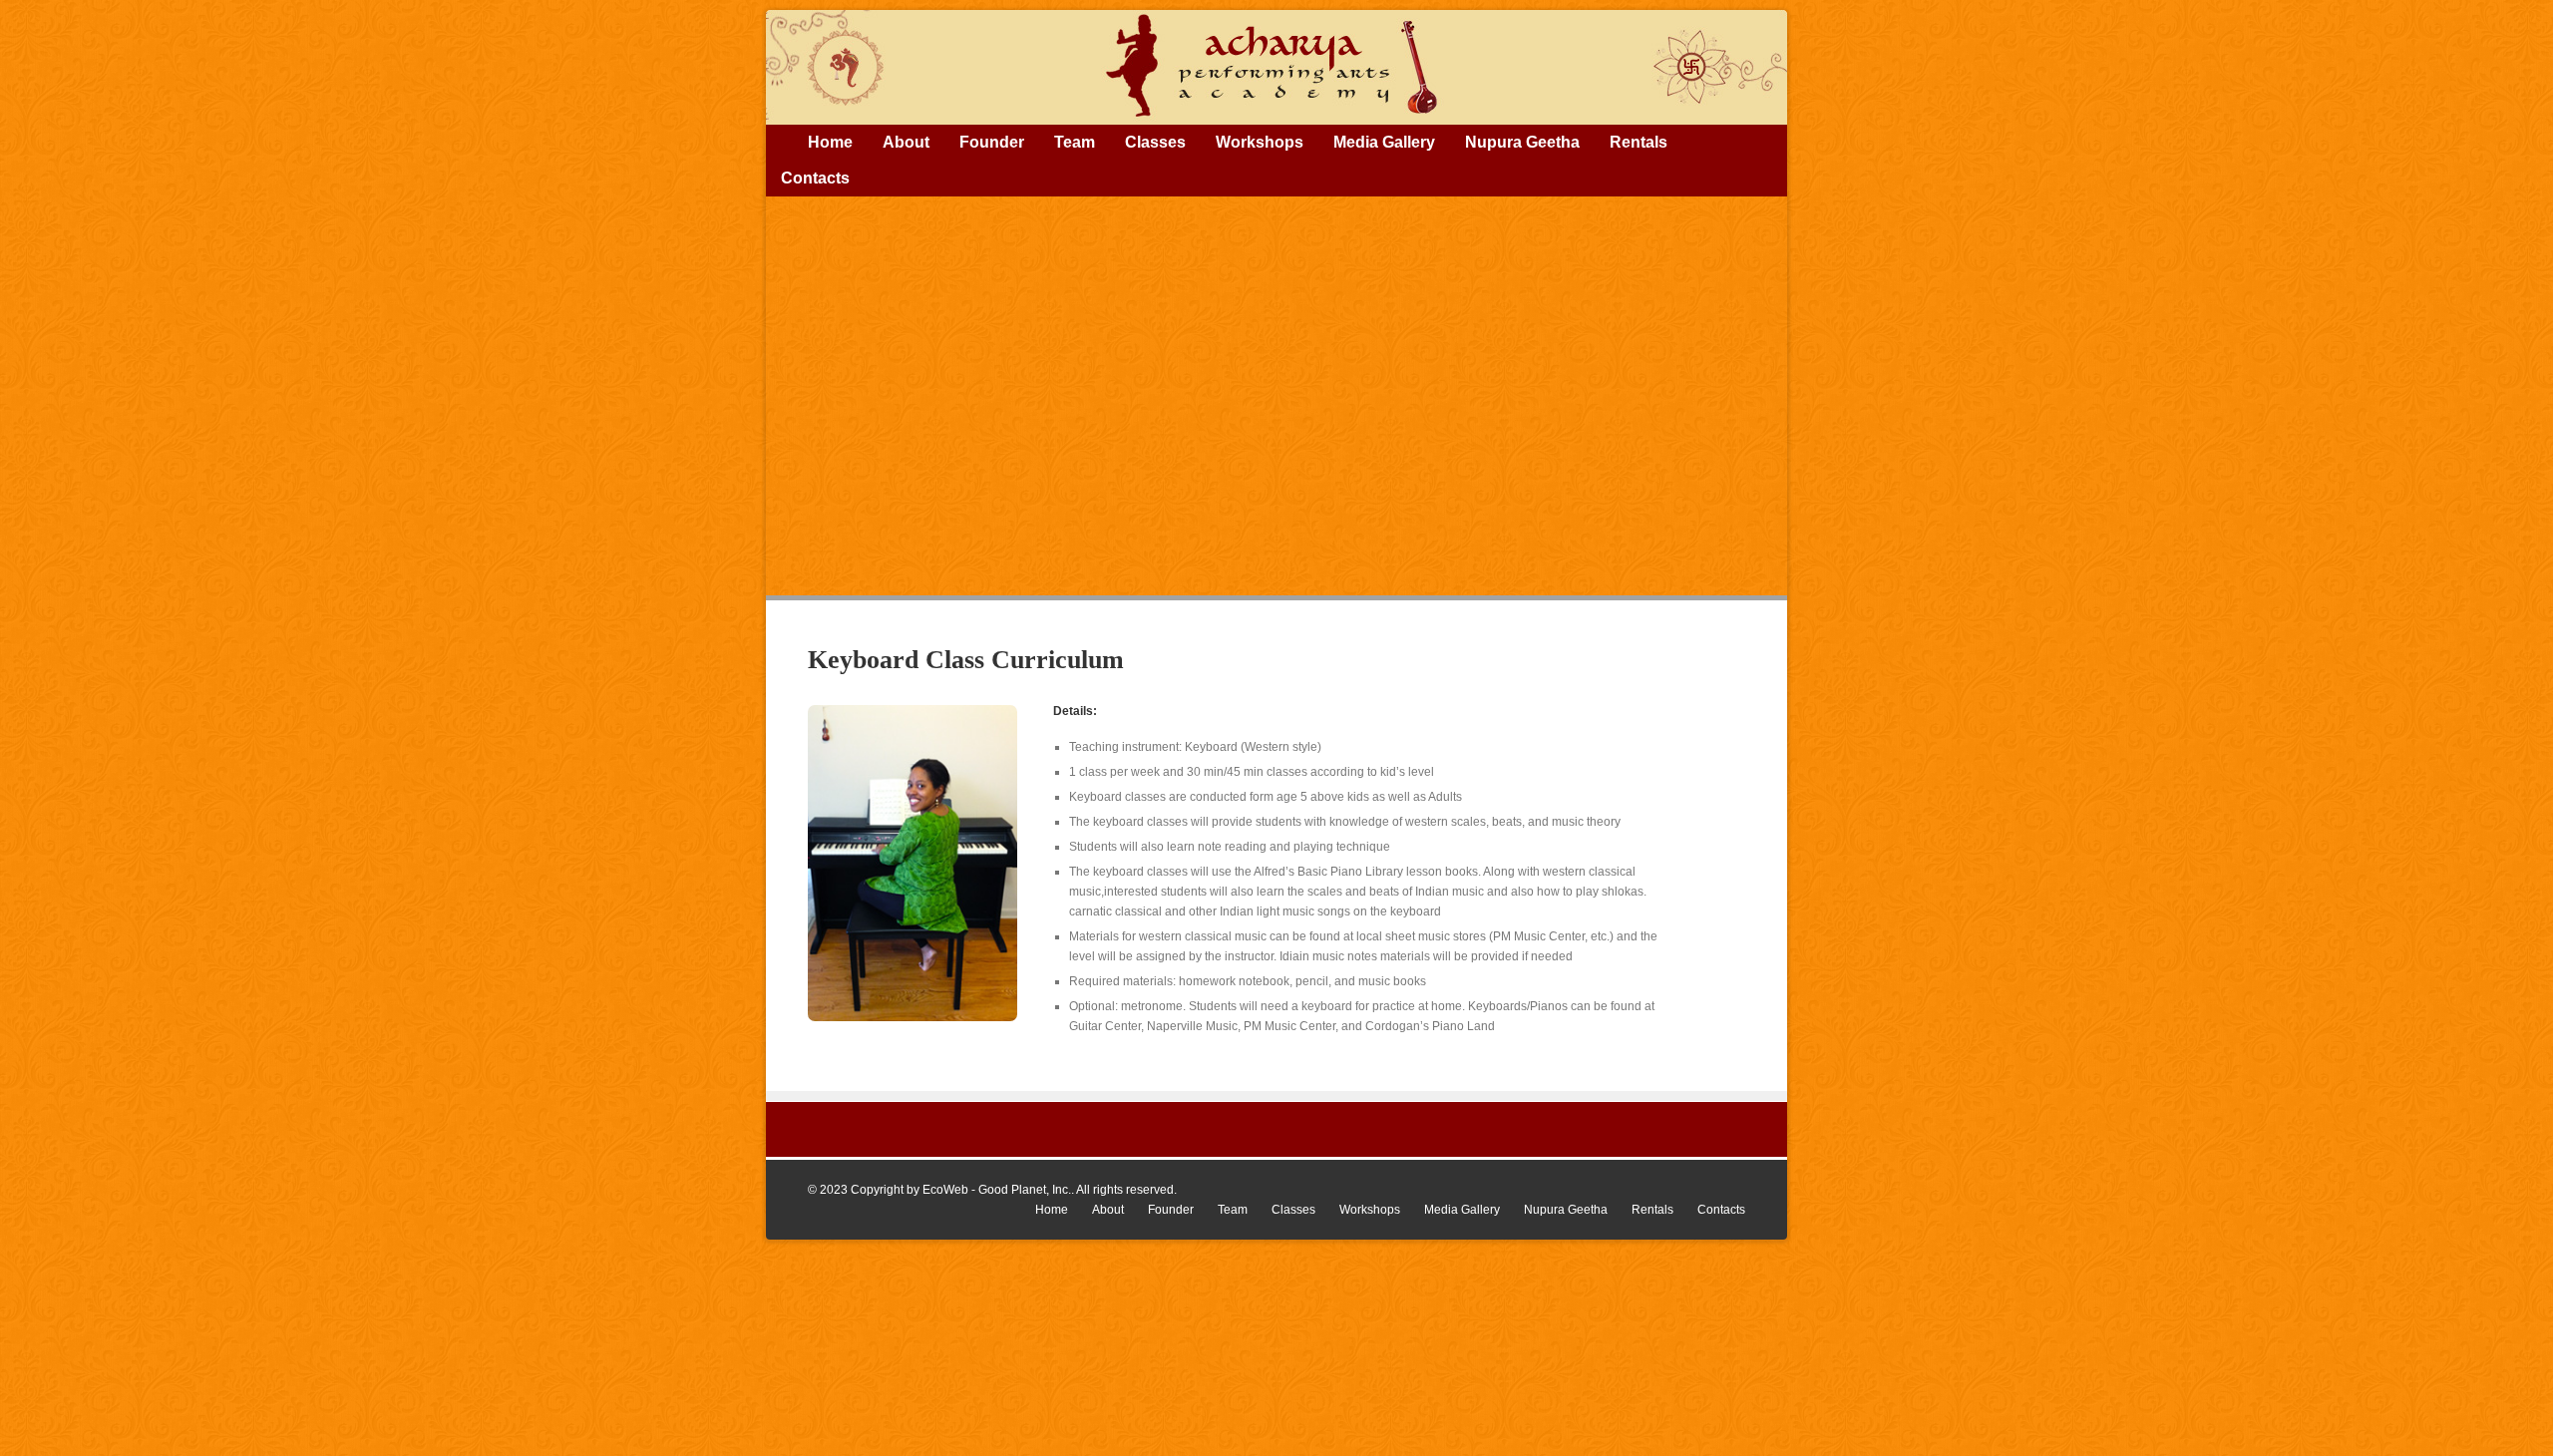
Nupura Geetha (1522, 142)
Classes (1155, 142)
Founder (992, 142)
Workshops (1260, 142)
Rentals (1639, 142)
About (906, 142)
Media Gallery (1384, 142)
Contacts (815, 178)
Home (830, 142)
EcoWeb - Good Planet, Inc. (997, 1190)
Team (1075, 142)
